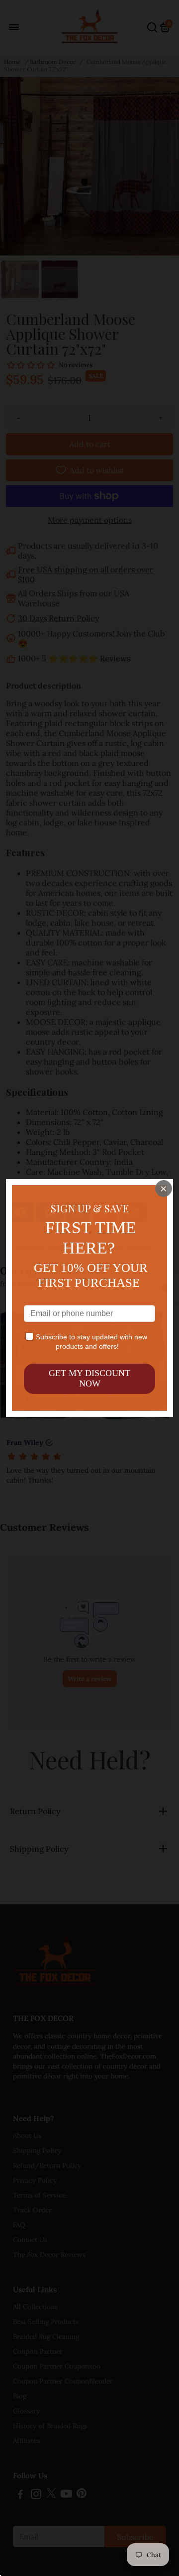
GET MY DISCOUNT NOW (89, 1379)
